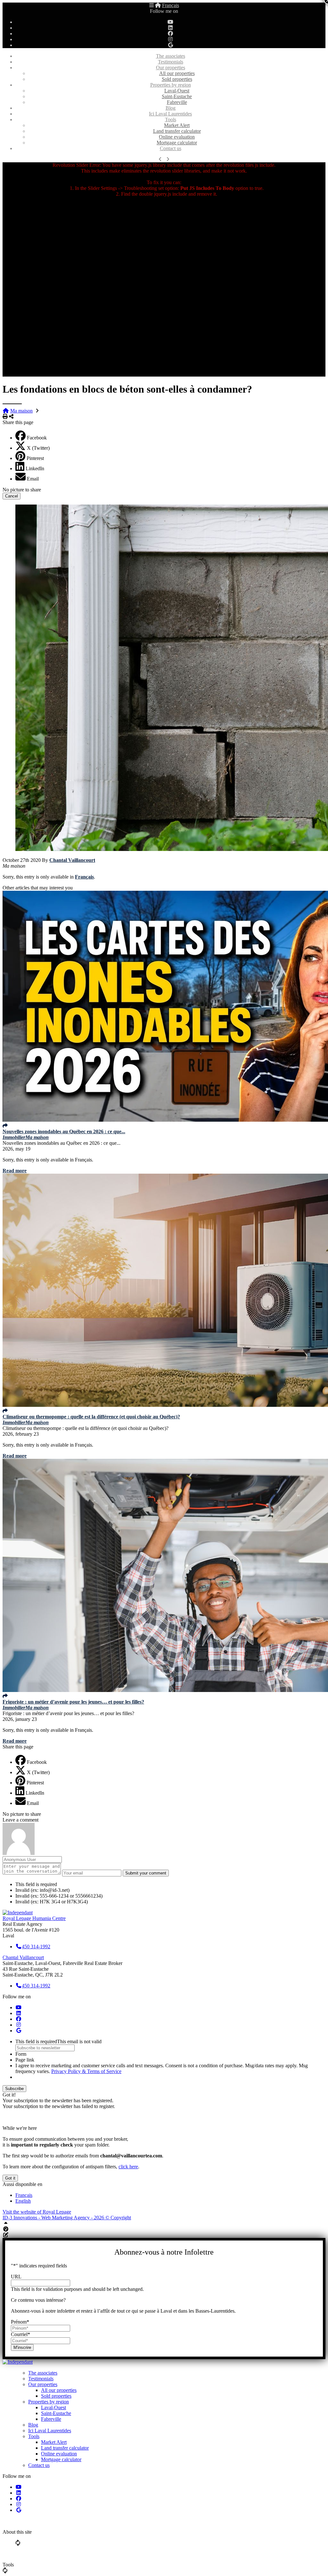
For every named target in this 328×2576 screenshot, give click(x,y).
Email (33, 479)
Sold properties (177, 79)
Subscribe (14, 2089)
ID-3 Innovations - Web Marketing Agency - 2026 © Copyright (67, 2218)
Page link (25, 2060)
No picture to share (22, 490)
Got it (10, 2178)
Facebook (37, 438)
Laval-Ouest (177, 91)
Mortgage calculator (177, 143)
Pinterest (35, 458)
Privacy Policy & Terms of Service (86, 2071)
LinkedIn (35, 468)
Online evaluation (177, 137)
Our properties (171, 68)
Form (21, 2054)
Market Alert (177, 125)
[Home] (158, 5)
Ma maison (21, 411)
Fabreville (177, 102)
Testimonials (171, 62)
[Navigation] (152, 5)
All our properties (177, 73)
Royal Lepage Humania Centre (34, 1918)
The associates (171, 56)
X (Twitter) (38, 448)
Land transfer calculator (177, 131)
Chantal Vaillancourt (72, 860)
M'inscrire (22, 2347)
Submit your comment (146, 1873)
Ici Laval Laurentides (170, 114)
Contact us (171, 148)
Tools (171, 119)
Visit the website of (37, 2212)
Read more (15, 1171)
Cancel (12, 496)
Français (171, 5)
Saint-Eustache (177, 96)
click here (128, 2167)
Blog (171, 108)
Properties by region (171, 85)
